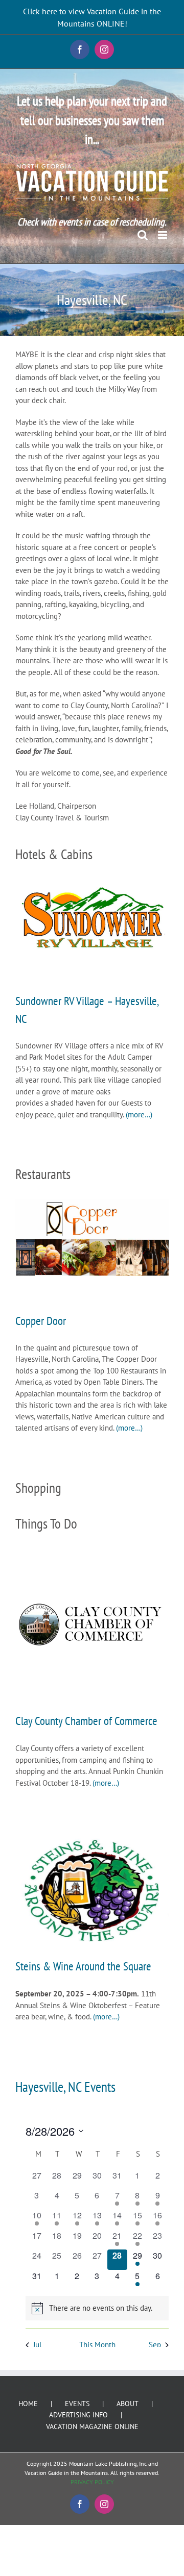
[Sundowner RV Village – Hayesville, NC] (92, 917)
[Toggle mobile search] (143, 235)
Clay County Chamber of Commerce (86, 1720)
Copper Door (41, 1320)
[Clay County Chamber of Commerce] (92, 1625)
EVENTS (77, 2404)
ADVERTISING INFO (78, 2415)
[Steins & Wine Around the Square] (92, 1890)
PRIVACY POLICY (92, 2482)
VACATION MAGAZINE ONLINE (92, 2427)
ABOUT (128, 2404)
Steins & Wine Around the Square (83, 1966)
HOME (28, 2404)
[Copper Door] (92, 1238)
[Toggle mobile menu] (163, 235)
